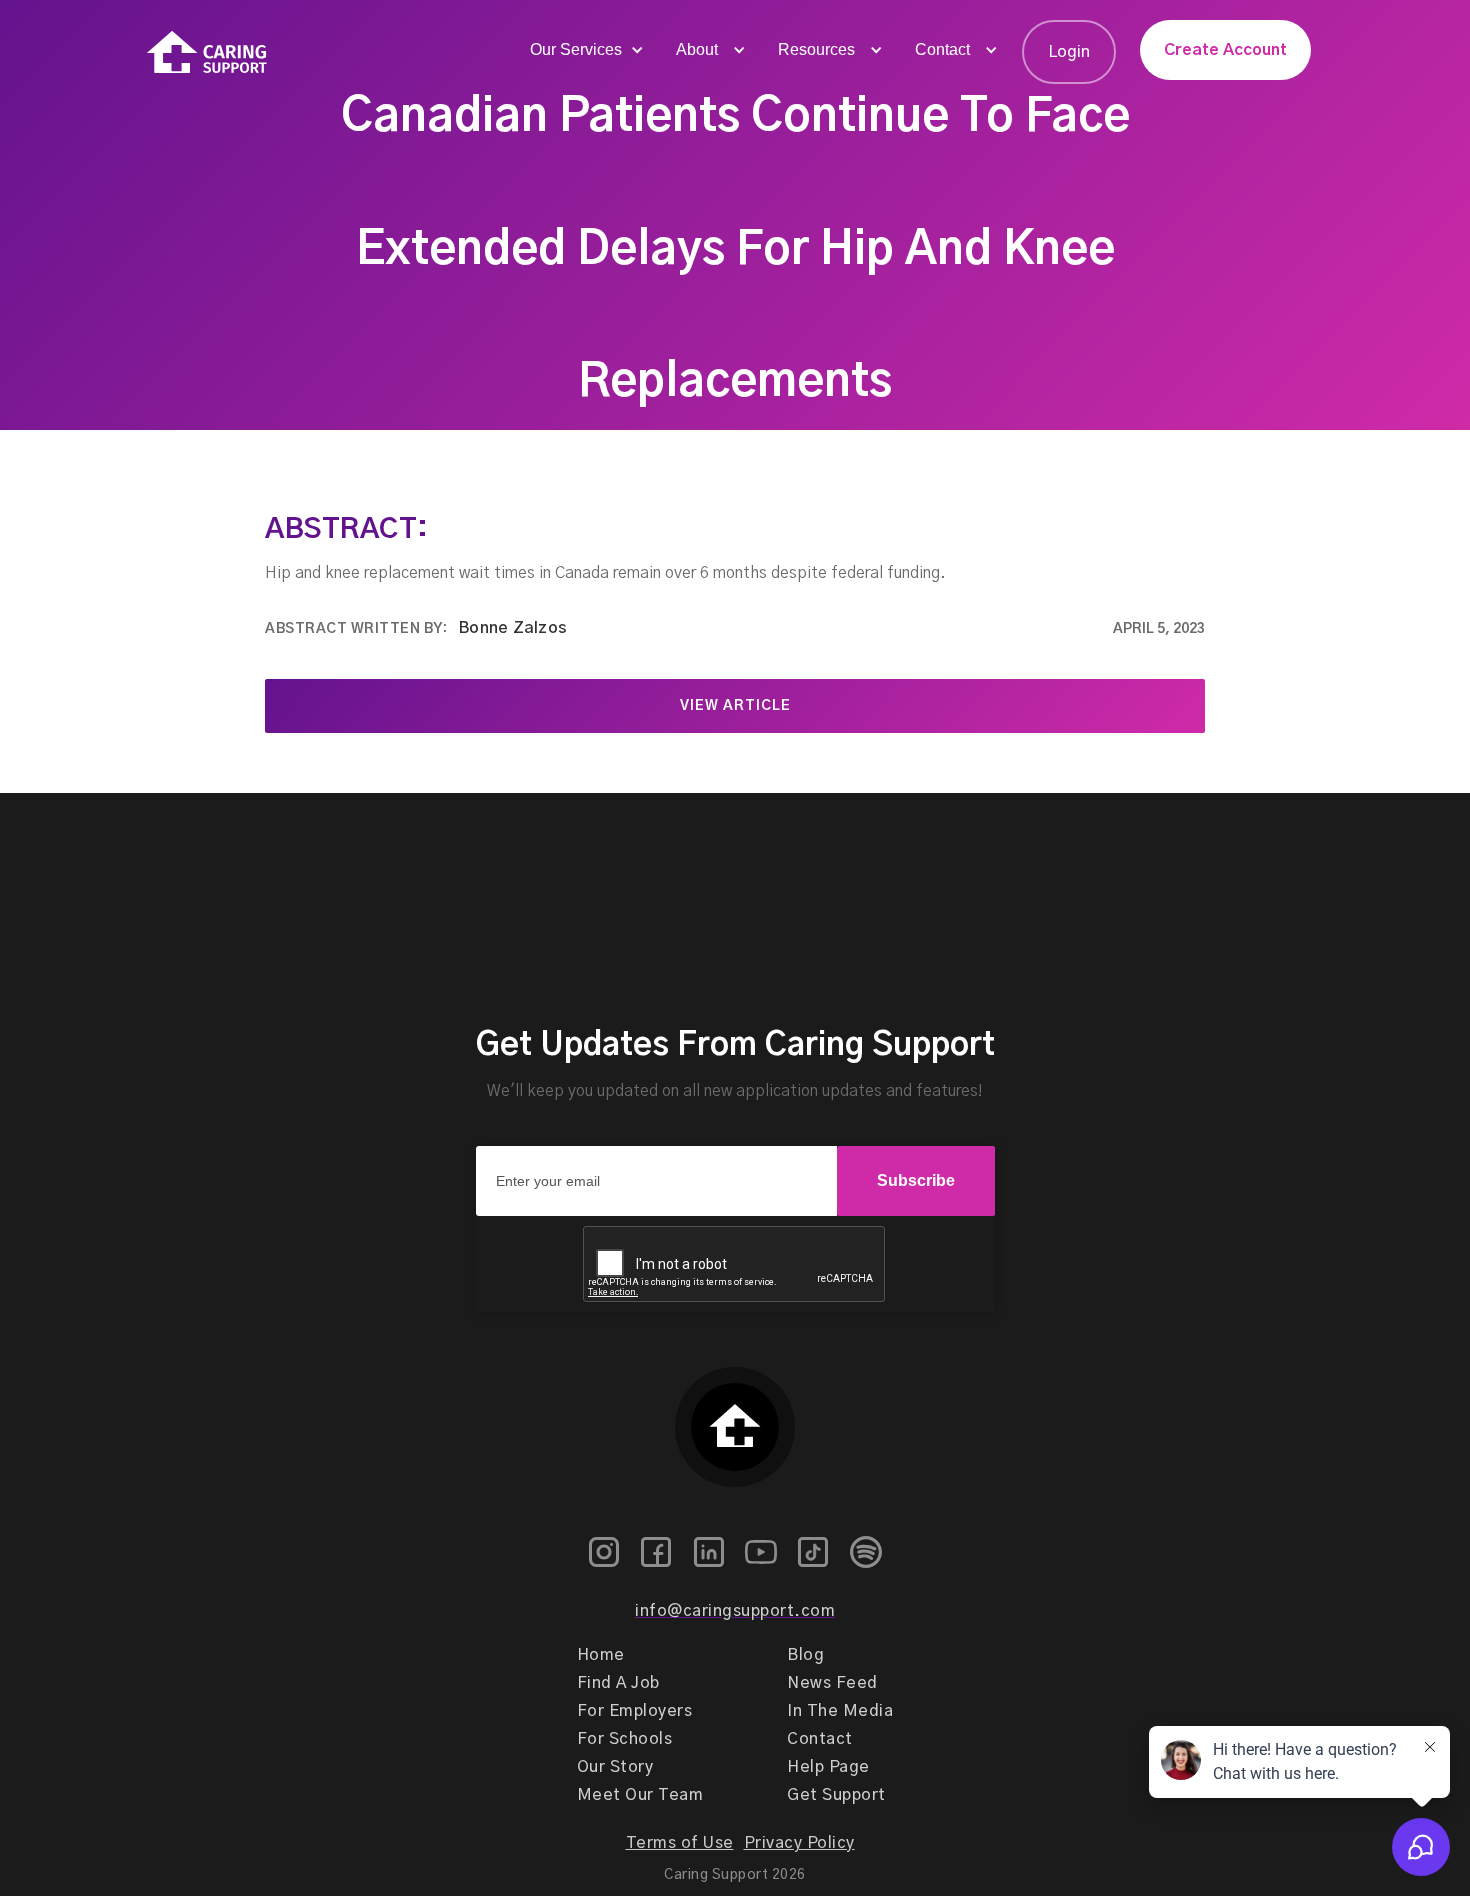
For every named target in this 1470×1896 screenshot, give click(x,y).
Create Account (1225, 50)
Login (1069, 52)
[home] (207, 52)
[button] (585, 50)
